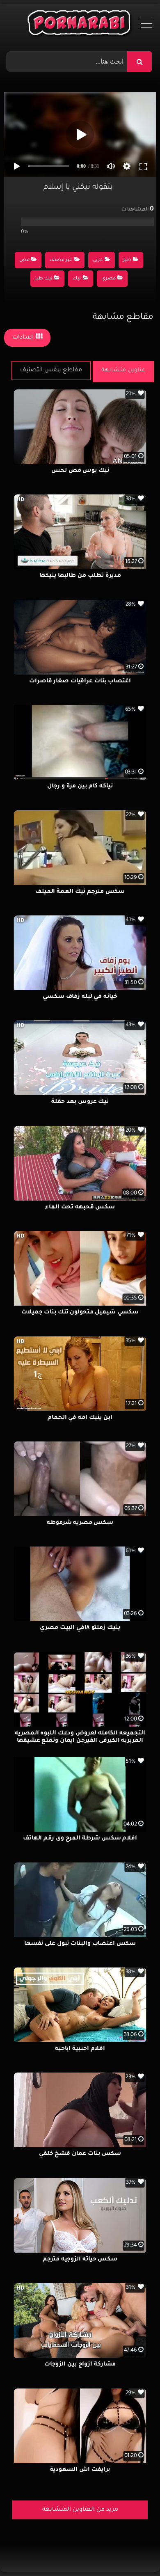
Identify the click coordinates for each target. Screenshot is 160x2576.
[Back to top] (134, 2552)
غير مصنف (61, 260)
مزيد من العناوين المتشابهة (80, 2510)
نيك (77, 279)
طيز (127, 260)
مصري (109, 279)
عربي (98, 260)
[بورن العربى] (80, 25)
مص (24, 260)
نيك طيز (44, 279)
